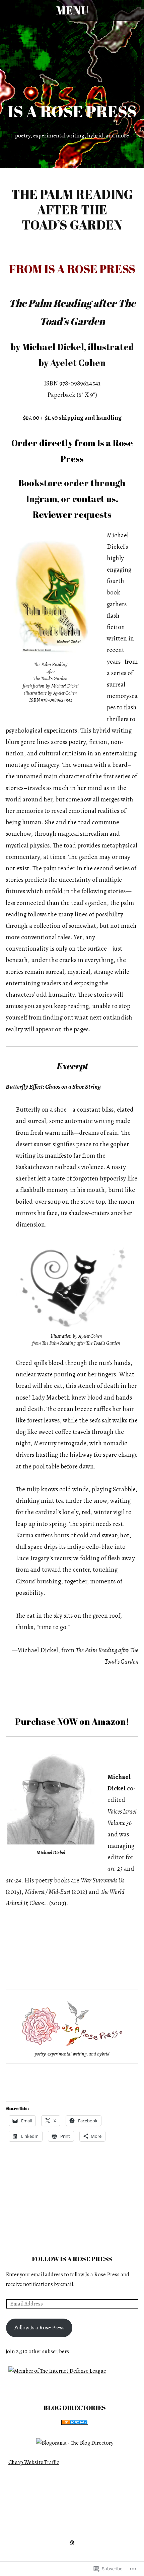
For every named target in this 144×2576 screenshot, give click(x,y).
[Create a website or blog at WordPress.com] (72, 2543)
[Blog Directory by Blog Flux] (75, 2423)
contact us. (95, 499)
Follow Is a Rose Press (39, 2328)
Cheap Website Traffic (34, 2462)
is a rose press (72, 111)
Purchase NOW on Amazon (70, 1721)
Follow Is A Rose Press (72, 2259)
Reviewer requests (72, 514)
